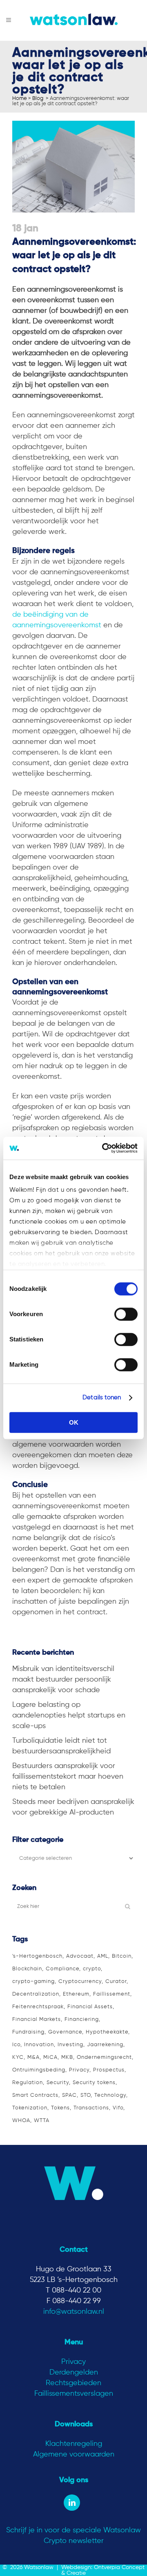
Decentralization (36, 1994)
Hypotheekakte (107, 2032)
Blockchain (27, 1969)
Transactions (91, 2108)
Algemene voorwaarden (74, 2454)
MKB (67, 2057)
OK (74, 1422)
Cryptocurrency (80, 1982)
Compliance (62, 1969)
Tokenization (30, 2108)
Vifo (118, 2108)
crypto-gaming (33, 1982)
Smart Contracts (35, 2095)
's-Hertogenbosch (37, 1956)
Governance (65, 2032)
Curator (116, 1982)
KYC (18, 2057)
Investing (70, 2045)
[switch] (126, 1314)
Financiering (82, 2019)
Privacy (79, 2070)
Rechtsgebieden (73, 2383)
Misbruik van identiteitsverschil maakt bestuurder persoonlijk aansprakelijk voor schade (63, 1680)
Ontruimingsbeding (39, 2070)
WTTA (42, 2121)
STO (86, 2095)
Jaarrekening (105, 2045)
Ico (16, 2045)
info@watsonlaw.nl (74, 2312)
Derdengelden (74, 2372)
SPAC (69, 2095)
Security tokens (94, 2083)
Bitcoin (122, 1956)
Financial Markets (37, 2019)
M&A (33, 2057)
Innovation (39, 2045)
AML (103, 1956)
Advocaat (80, 1956)
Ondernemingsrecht (104, 2057)
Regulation (28, 2083)
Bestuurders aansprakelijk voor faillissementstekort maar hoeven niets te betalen (68, 1777)
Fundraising (28, 2032)
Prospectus (109, 2070)
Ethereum (76, 1994)
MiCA (50, 2057)
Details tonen (102, 1398)
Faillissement (112, 1994)
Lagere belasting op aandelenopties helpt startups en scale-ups (69, 1715)
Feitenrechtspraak (38, 2007)
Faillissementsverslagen (74, 2394)
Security (58, 2083)
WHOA (21, 2121)
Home (20, 98)
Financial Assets (90, 2007)
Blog (38, 98)
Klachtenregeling (74, 2444)
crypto (92, 1969)
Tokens (60, 2108)
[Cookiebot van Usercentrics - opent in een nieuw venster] (104, 1148)
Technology (110, 2095)
